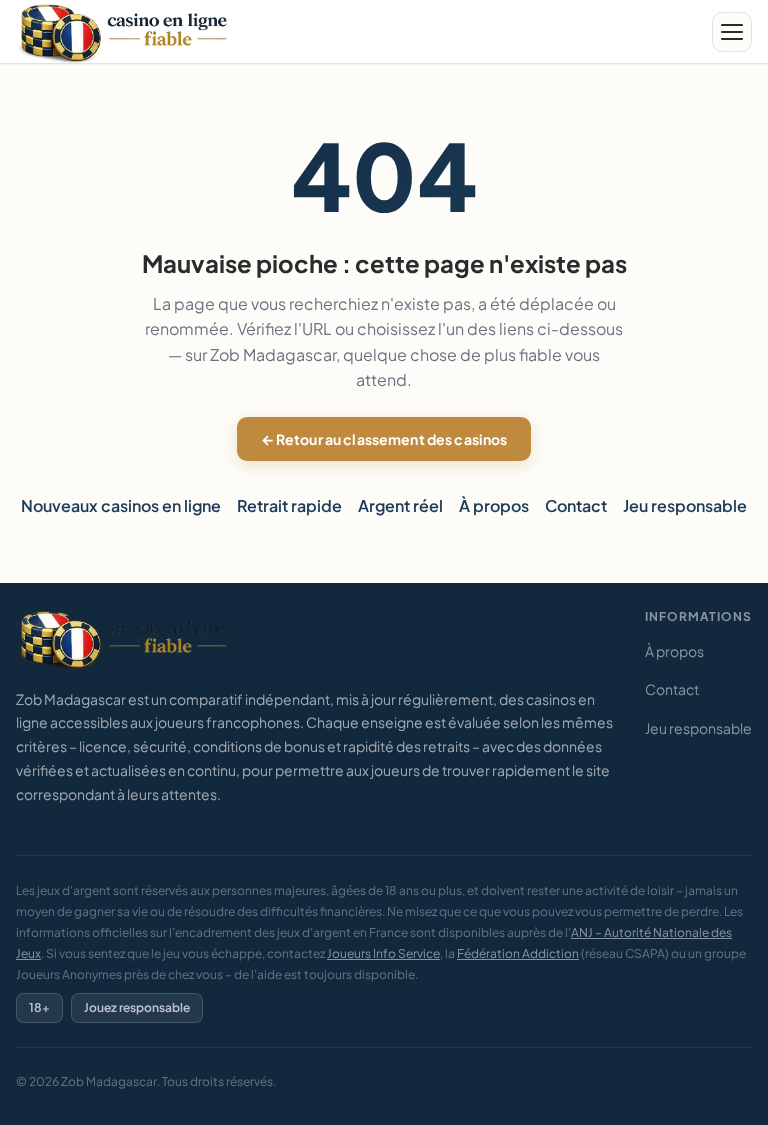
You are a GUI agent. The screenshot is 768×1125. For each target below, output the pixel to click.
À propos (494, 505)
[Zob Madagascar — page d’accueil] (126, 32)
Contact (576, 505)
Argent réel (400, 505)
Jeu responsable (685, 505)
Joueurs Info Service (383, 953)
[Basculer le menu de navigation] (732, 32)
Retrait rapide (289, 505)
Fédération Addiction (518, 953)
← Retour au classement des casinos (384, 439)
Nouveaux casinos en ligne (121, 505)
